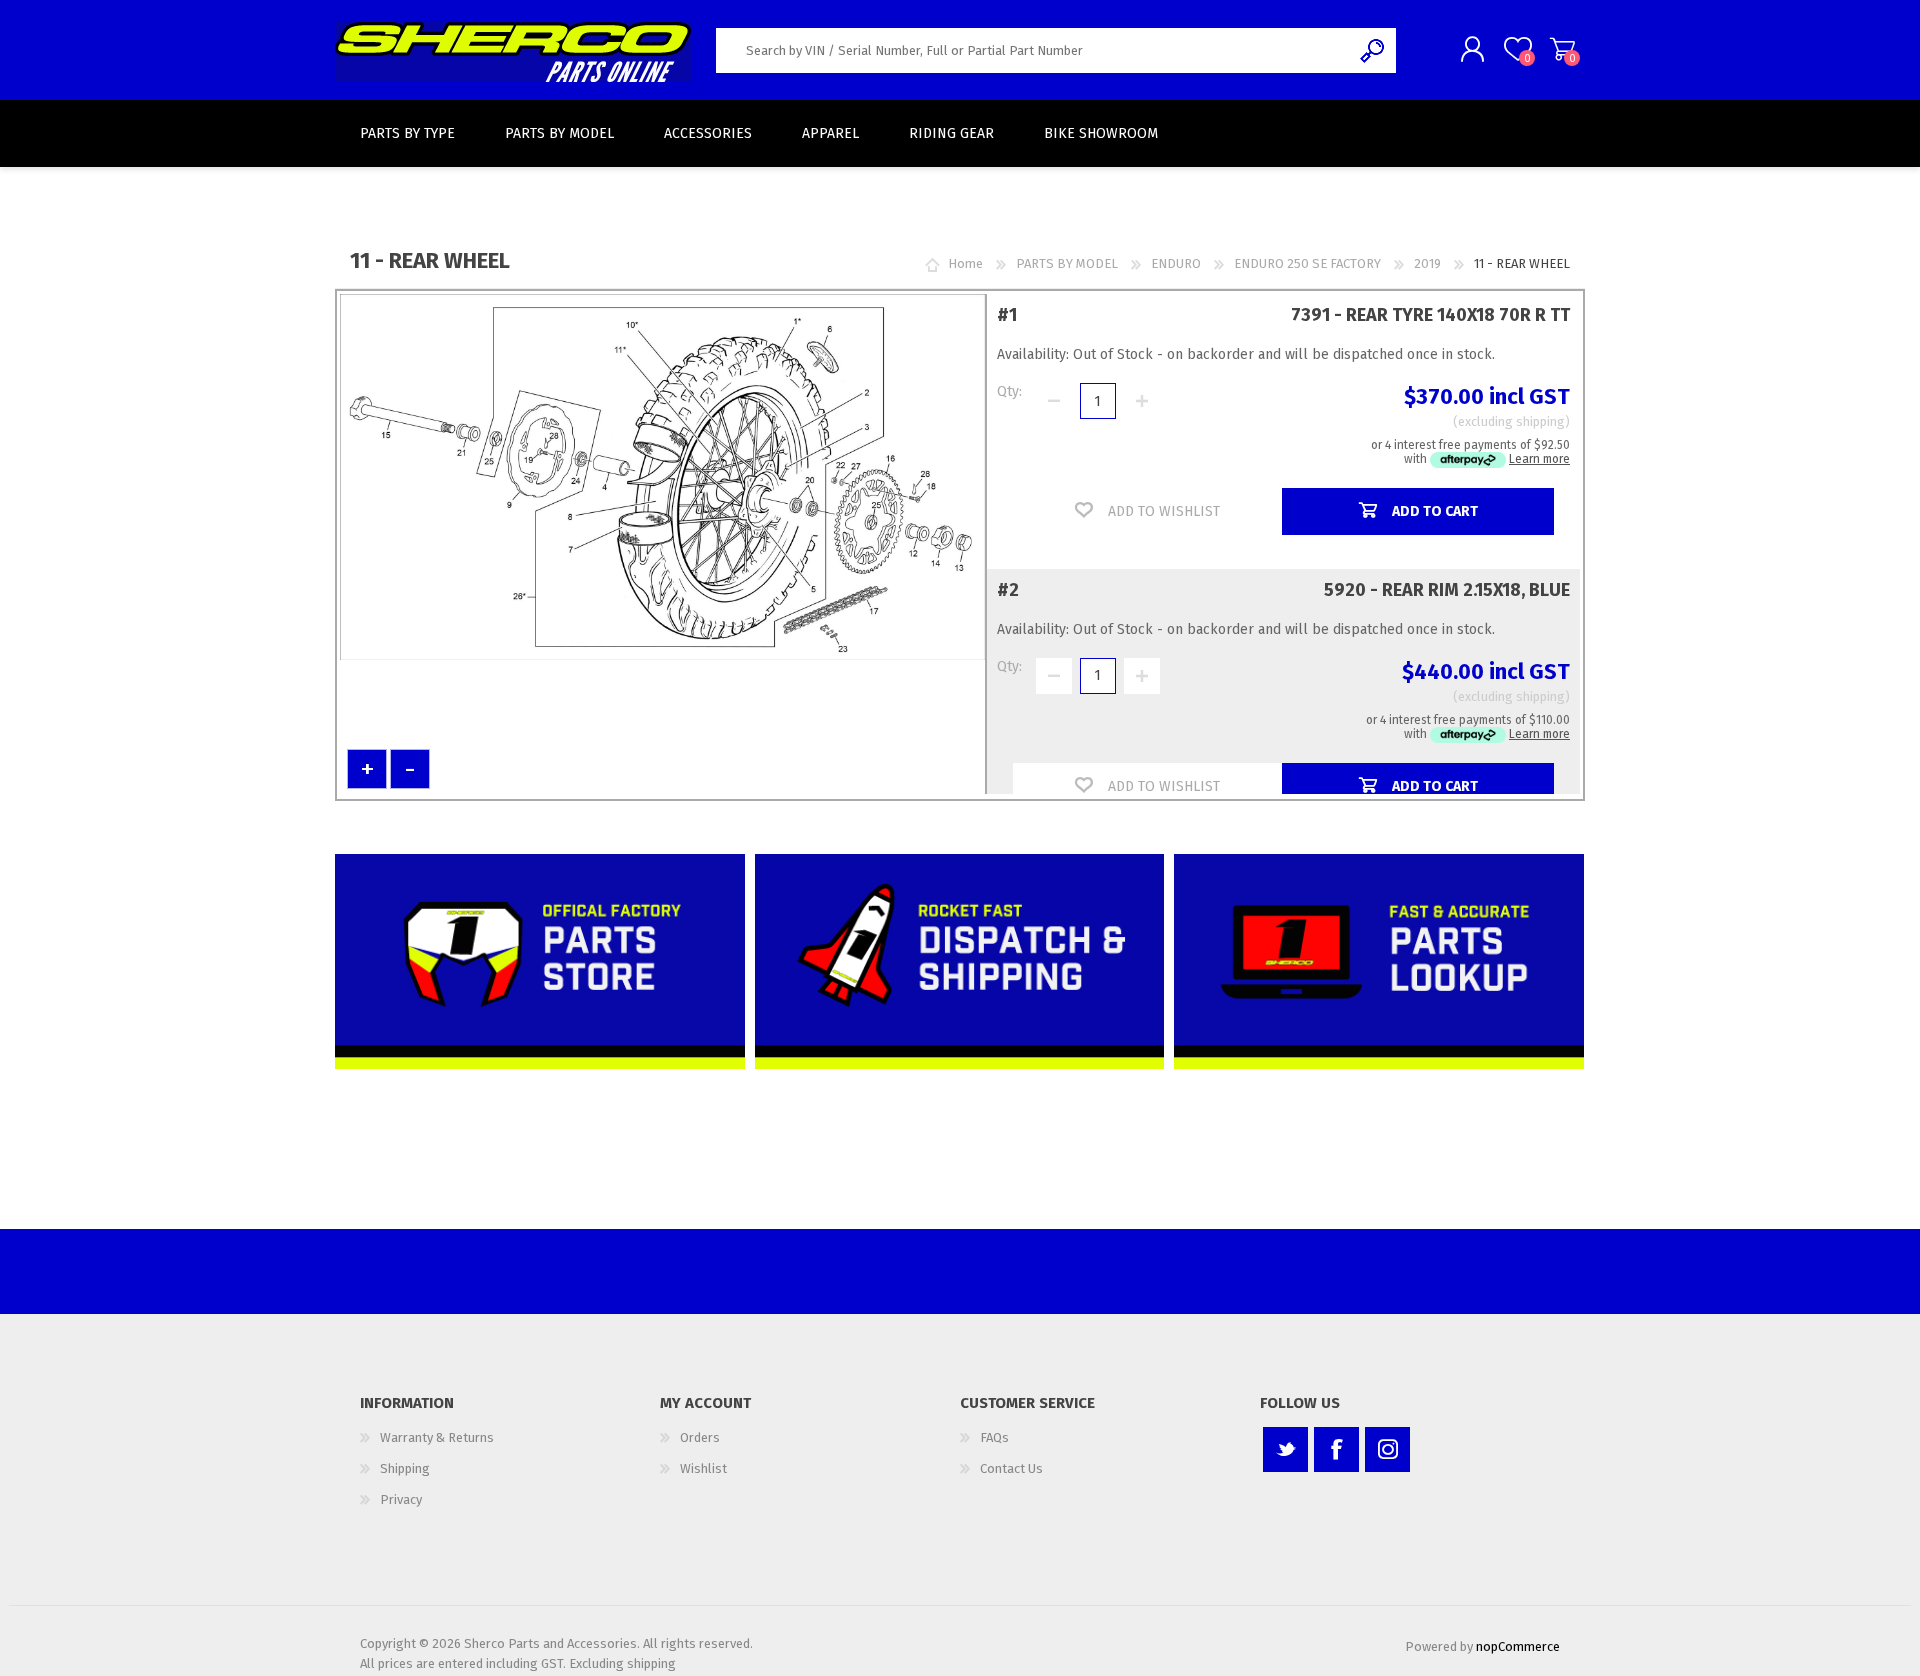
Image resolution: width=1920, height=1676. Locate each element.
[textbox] (1033, 50)
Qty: (1009, 391)
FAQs (994, 1437)
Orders (700, 1437)
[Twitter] (1285, 1449)
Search (1373, 50)
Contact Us (1011, 1468)
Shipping (405, 1468)
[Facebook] (1336, 1449)
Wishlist (703, 1468)
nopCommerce (1518, 1646)
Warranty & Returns (437, 1437)
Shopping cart (1562, 49)
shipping (1540, 421)
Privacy (401, 1499)
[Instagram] (1387, 1449)
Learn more (1539, 459)
